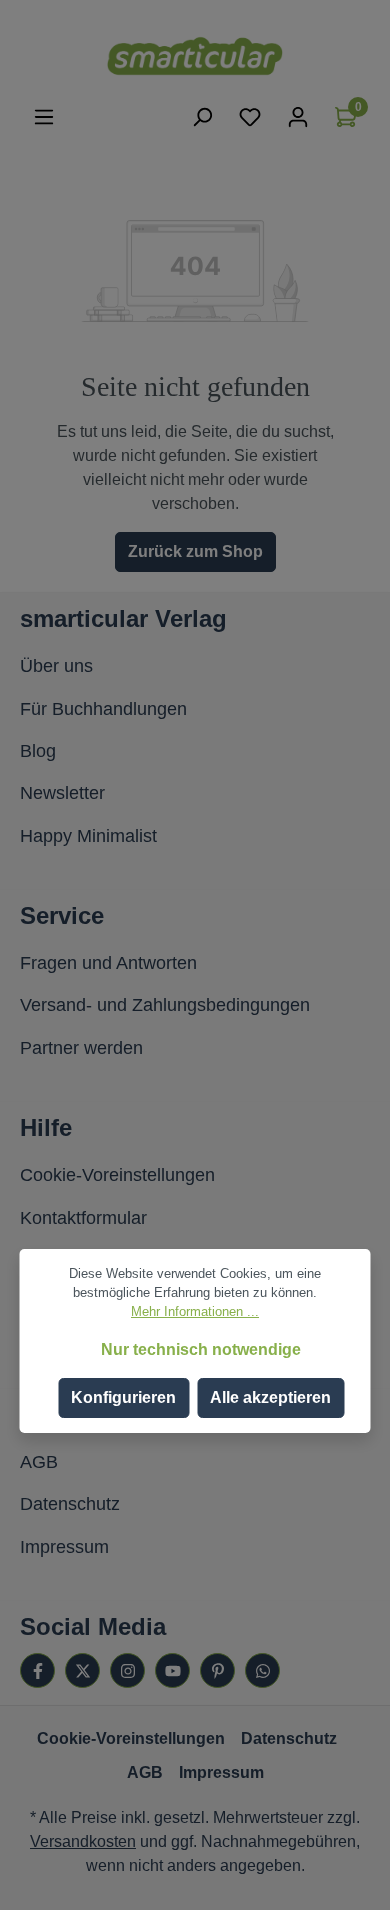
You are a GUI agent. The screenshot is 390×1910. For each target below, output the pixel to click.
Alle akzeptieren (270, 1397)
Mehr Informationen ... (195, 1311)
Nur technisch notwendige (201, 1349)
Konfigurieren (123, 1397)
